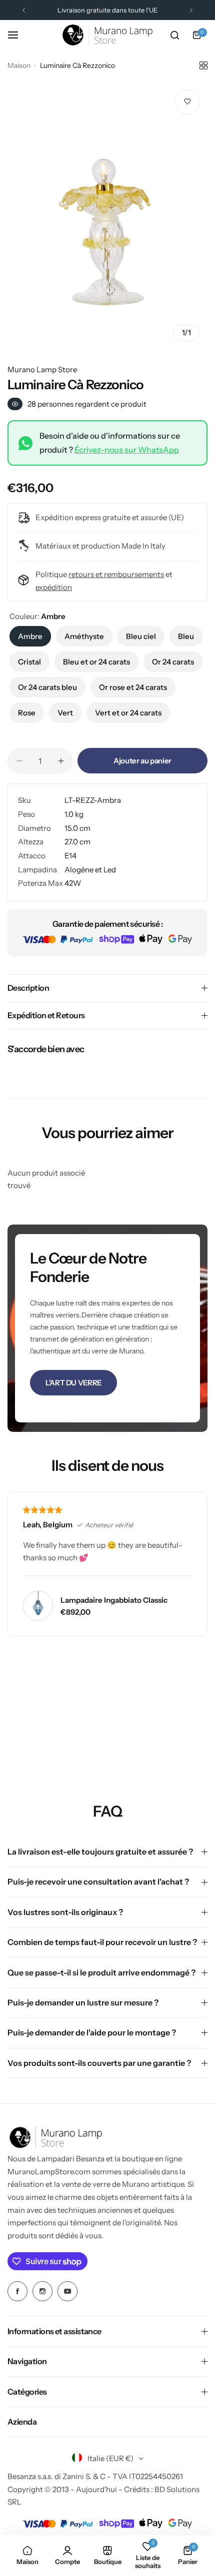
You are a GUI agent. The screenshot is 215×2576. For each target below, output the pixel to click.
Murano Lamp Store (42, 369)
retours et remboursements (116, 574)
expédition (54, 587)
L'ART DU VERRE (73, 1383)
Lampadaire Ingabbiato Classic (114, 1600)
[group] (107, 215)
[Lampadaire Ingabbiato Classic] (38, 1606)
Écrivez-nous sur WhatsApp (127, 450)
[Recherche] (174, 35)
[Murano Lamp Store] (107, 35)
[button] (24, 10)
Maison (19, 65)
